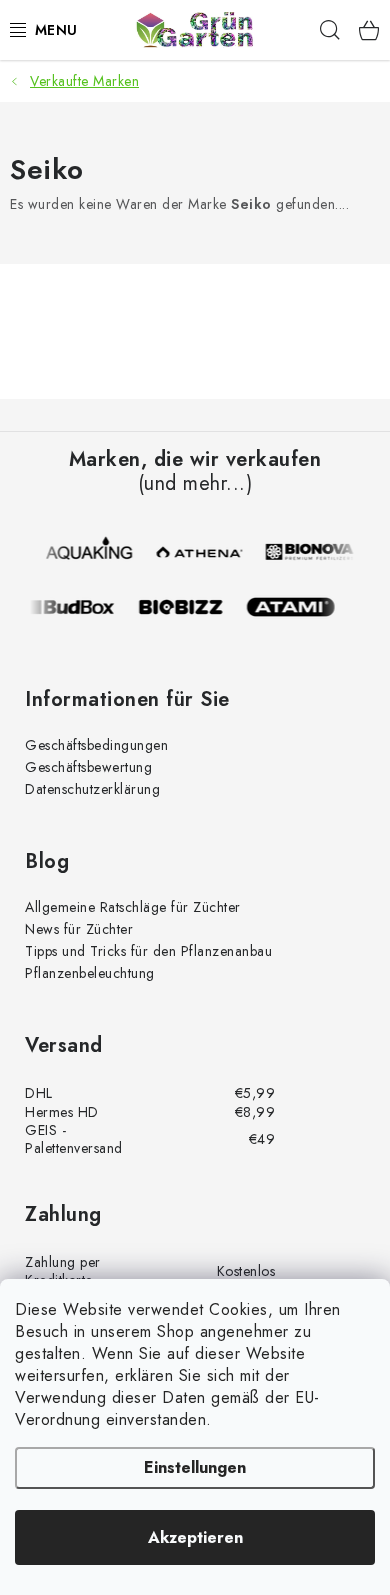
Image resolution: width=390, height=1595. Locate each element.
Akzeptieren (195, 1537)
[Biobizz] (187, 607)
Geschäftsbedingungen (96, 745)
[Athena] (203, 552)
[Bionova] (313, 552)
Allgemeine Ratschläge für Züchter (133, 907)
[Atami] (297, 607)
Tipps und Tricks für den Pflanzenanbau (148, 951)
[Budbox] (77, 607)
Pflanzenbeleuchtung (90, 973)
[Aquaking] (93, 552)
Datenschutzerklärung (92, 789)
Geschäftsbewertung (88, 767)
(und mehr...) (195, 484)
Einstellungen (195, 1467)
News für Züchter (79, 929)
